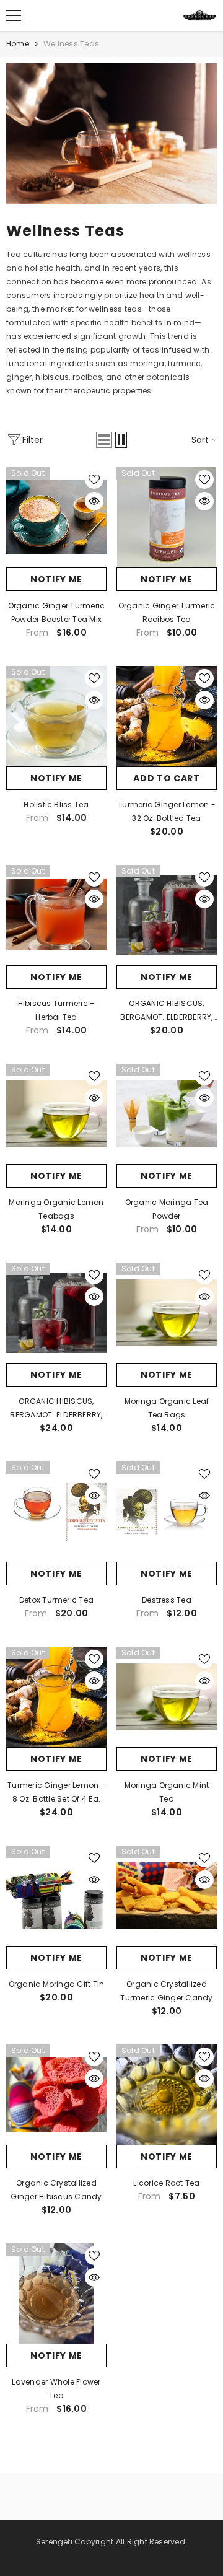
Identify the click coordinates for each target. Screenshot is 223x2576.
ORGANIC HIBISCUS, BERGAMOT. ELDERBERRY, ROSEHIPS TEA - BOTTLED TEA (56, 1409)
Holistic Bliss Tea (56, 804)
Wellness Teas (71, 44)
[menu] (14, 15)
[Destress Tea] (167, 1512)
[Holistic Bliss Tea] (56, 716)
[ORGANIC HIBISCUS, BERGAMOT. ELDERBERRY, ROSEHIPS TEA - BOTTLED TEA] (56, 1313)
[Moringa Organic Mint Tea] (167, 1697)
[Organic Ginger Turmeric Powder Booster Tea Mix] (56, 517)
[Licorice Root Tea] (167, 2095)
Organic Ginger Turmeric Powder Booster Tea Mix (57, 612)
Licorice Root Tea (166, 2183)
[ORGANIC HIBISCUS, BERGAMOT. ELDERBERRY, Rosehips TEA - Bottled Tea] (167, 915)
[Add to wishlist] (94, 480)
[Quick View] (94, 501)
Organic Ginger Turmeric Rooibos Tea (167, 612)
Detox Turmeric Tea (56, 1600)
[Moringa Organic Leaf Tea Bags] (167, 1313)
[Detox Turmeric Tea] (56, 1512)
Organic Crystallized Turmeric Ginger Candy (166, 1991)
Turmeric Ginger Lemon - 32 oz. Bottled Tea (167, 811)
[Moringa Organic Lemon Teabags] (56, 1114)
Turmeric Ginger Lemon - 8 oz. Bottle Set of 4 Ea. (56, 1792)
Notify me (56, 579)
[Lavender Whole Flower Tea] (56, 2293)
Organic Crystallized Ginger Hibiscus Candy (56, 2190)
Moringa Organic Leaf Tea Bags (167, 1408)
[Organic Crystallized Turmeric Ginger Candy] (167, 1896)
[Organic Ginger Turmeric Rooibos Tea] (167, 517)
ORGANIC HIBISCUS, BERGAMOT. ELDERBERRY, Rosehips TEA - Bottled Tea (166, 1011)
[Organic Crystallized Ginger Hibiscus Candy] (56, 2095)
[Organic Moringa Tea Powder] (167, 1114)
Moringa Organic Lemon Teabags (56, 1209)
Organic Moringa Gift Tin (57, 1984)
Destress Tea (167, 1600)
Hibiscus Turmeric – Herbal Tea (57, 1010)
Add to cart (167, 778)
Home (18, 44)
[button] (104, 440)
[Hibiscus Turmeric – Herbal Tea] (56, 915)
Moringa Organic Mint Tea (167, 1792)
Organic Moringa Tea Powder (167, 1209)
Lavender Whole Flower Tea (56, 2389)
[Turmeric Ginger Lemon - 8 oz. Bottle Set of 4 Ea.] (56, 1697)
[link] (111, 134)
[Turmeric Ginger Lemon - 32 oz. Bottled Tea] (167, 716)
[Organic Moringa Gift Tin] (56, 1896)
